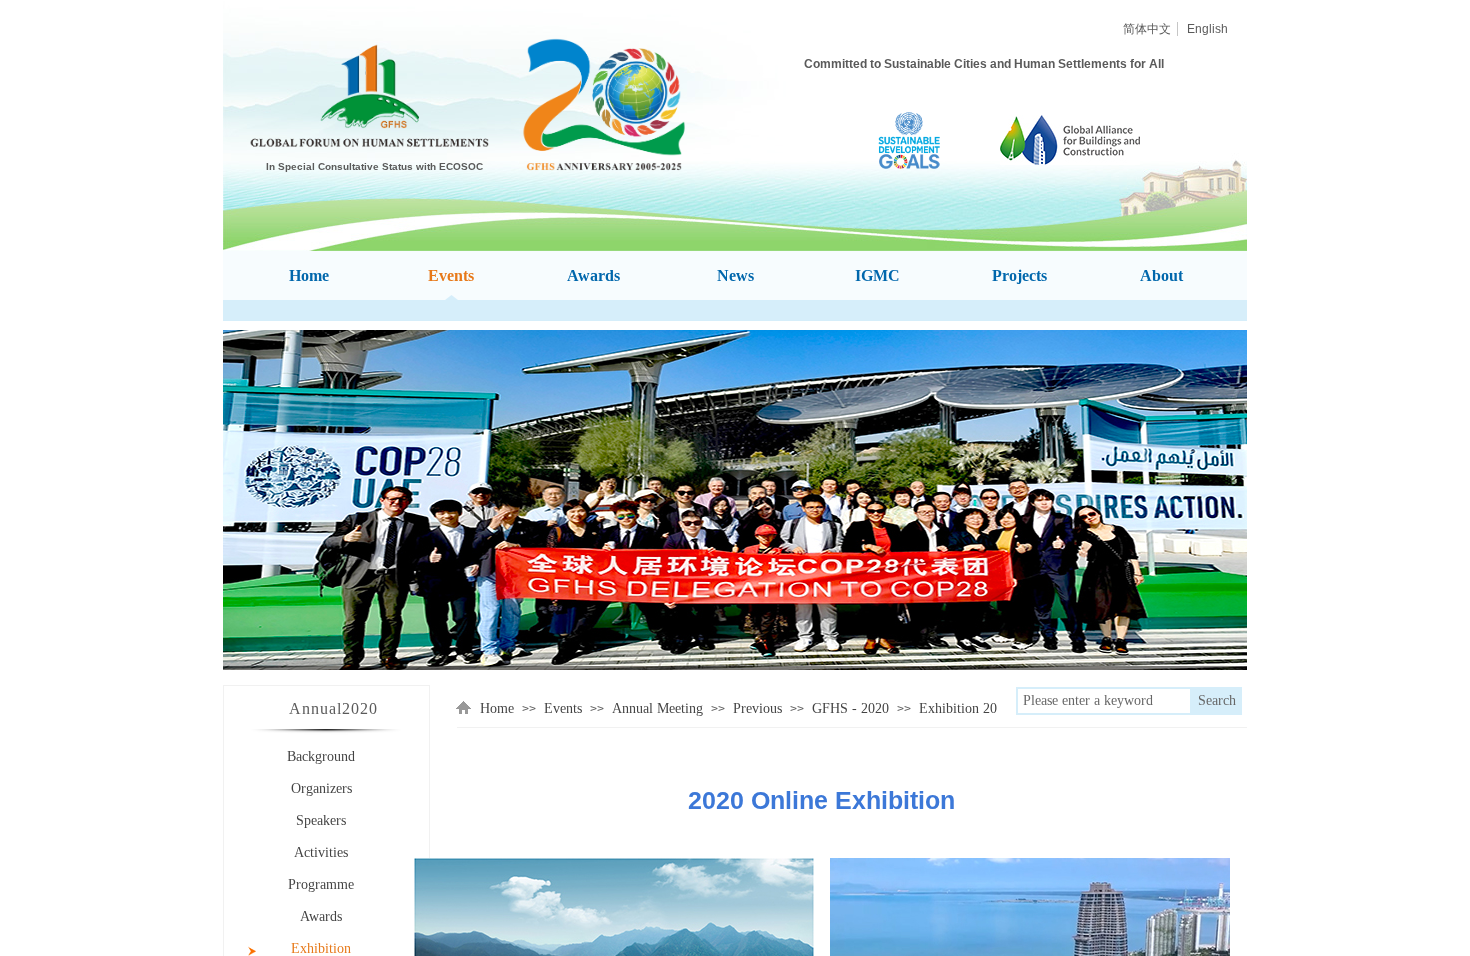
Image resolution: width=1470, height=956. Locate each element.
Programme (321, 884)
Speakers (321, 820)
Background (321, 756)
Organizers (321, 788)
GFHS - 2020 (850, 708)
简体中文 (1147, 29)
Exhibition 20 (958, 708)
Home (497, 708)
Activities (321, 852)
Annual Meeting (657, 708)
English (1207, 29)
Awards (321, 916)
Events (563, 708)
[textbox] (1104, 701)
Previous (757, 708)
